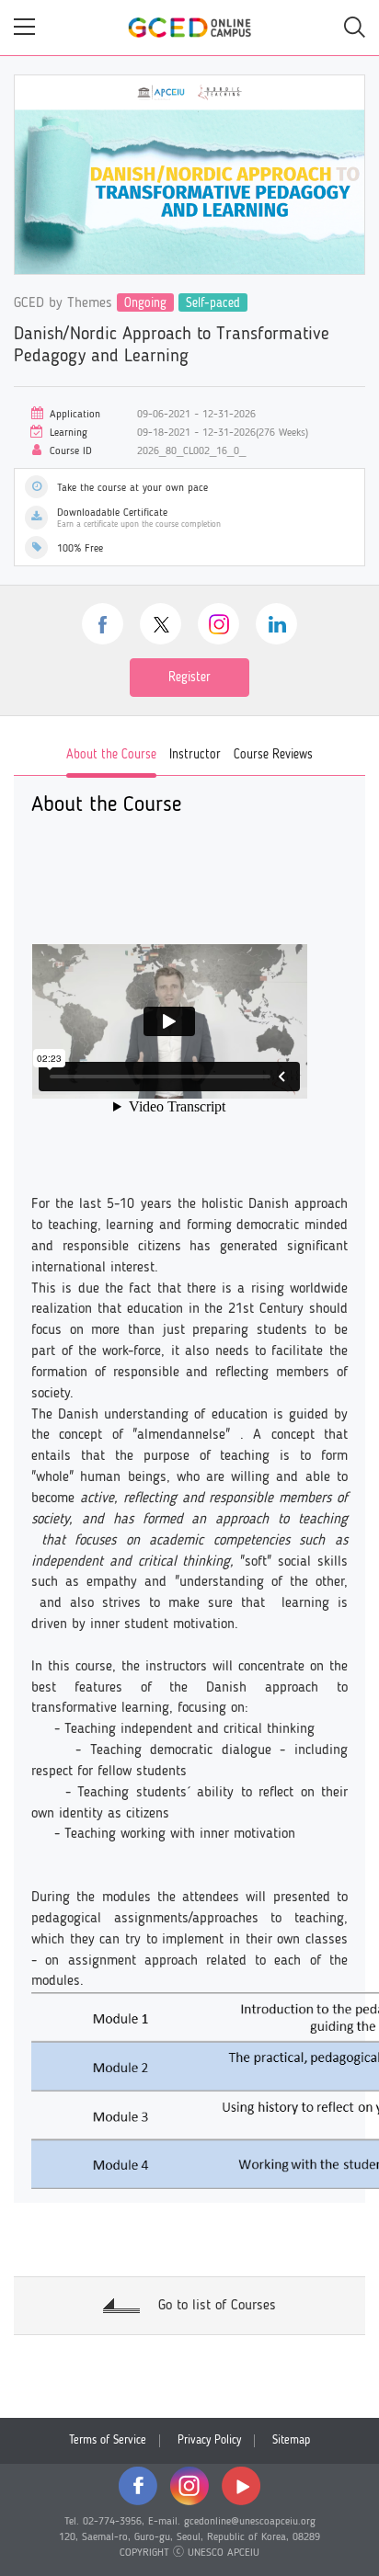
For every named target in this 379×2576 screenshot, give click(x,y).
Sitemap (291, 2440)
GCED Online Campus (189, 28)
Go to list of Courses (217, 2306)
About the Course (111, 755)
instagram (218, 624)
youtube (241, 2486)
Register (189, 678)
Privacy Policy (209, 2440)
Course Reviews (273, 755)
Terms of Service (108, 2440)
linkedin (276, 624)
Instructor (195, 755)
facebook (103, 624)
